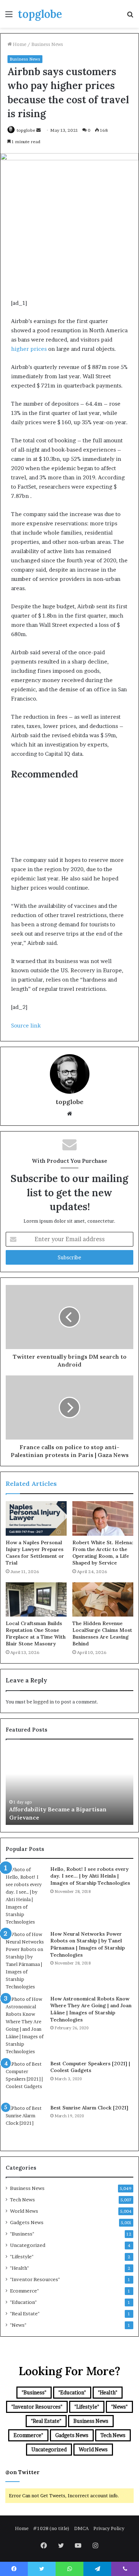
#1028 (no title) (51, 2528)
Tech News (22, 2200)
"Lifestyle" (22, 2257)
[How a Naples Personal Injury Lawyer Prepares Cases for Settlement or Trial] (36, 1518)
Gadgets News (27, 2222)
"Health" (19, 2268)
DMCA (81, 2528)
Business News (47, 44)
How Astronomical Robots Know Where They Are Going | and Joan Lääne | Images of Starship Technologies (91, 2009)
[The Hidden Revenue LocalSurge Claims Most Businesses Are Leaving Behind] (103, 1599)
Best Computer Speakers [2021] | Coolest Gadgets (90, 2067)
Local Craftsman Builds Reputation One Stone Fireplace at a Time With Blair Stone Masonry (36, 1633)
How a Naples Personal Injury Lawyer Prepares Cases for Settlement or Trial (35, 1553)
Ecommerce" (24, 2291)
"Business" (22, 2234)
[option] (69, 1786)
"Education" (23, 2302)
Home (19, 44)
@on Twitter (22, 2472)
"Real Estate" (25, 2314)
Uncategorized (28, 2245)
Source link (26, 1026)
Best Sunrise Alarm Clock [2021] (89, 2108)
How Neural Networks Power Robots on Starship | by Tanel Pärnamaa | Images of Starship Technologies (87, 1944)
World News (24, 2211)
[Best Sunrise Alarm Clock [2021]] (25, 2124)
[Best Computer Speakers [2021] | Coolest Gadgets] (25, 2080)
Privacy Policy (109, 2528)
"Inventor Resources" (35, 2279)
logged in (43, 1702)
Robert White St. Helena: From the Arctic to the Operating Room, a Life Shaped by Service (103, 1553)
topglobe (26, 130)
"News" (18, 2325)
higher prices (29, 349)
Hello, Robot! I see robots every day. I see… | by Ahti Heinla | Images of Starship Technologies (90, 1876)
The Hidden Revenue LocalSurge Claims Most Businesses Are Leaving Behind (102, 1633)
